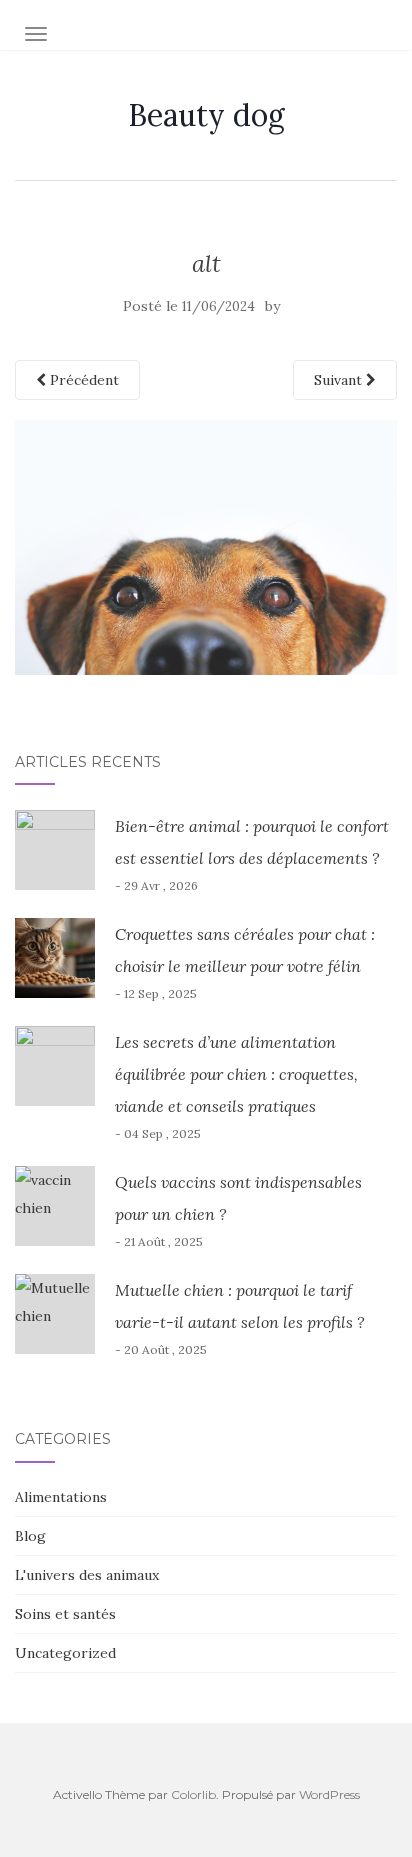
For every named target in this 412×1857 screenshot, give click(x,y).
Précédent (82, 380)
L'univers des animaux (87, 1575)
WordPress (329, 1794)
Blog (30, 1536)
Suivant (340, 380)
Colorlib (193, 1794)
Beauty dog (206, 115)
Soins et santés (65, 1614)
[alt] (206, 546)
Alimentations (61, 1497)
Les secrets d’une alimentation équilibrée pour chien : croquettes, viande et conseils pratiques (236, 1074)
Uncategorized (65, 1653)
